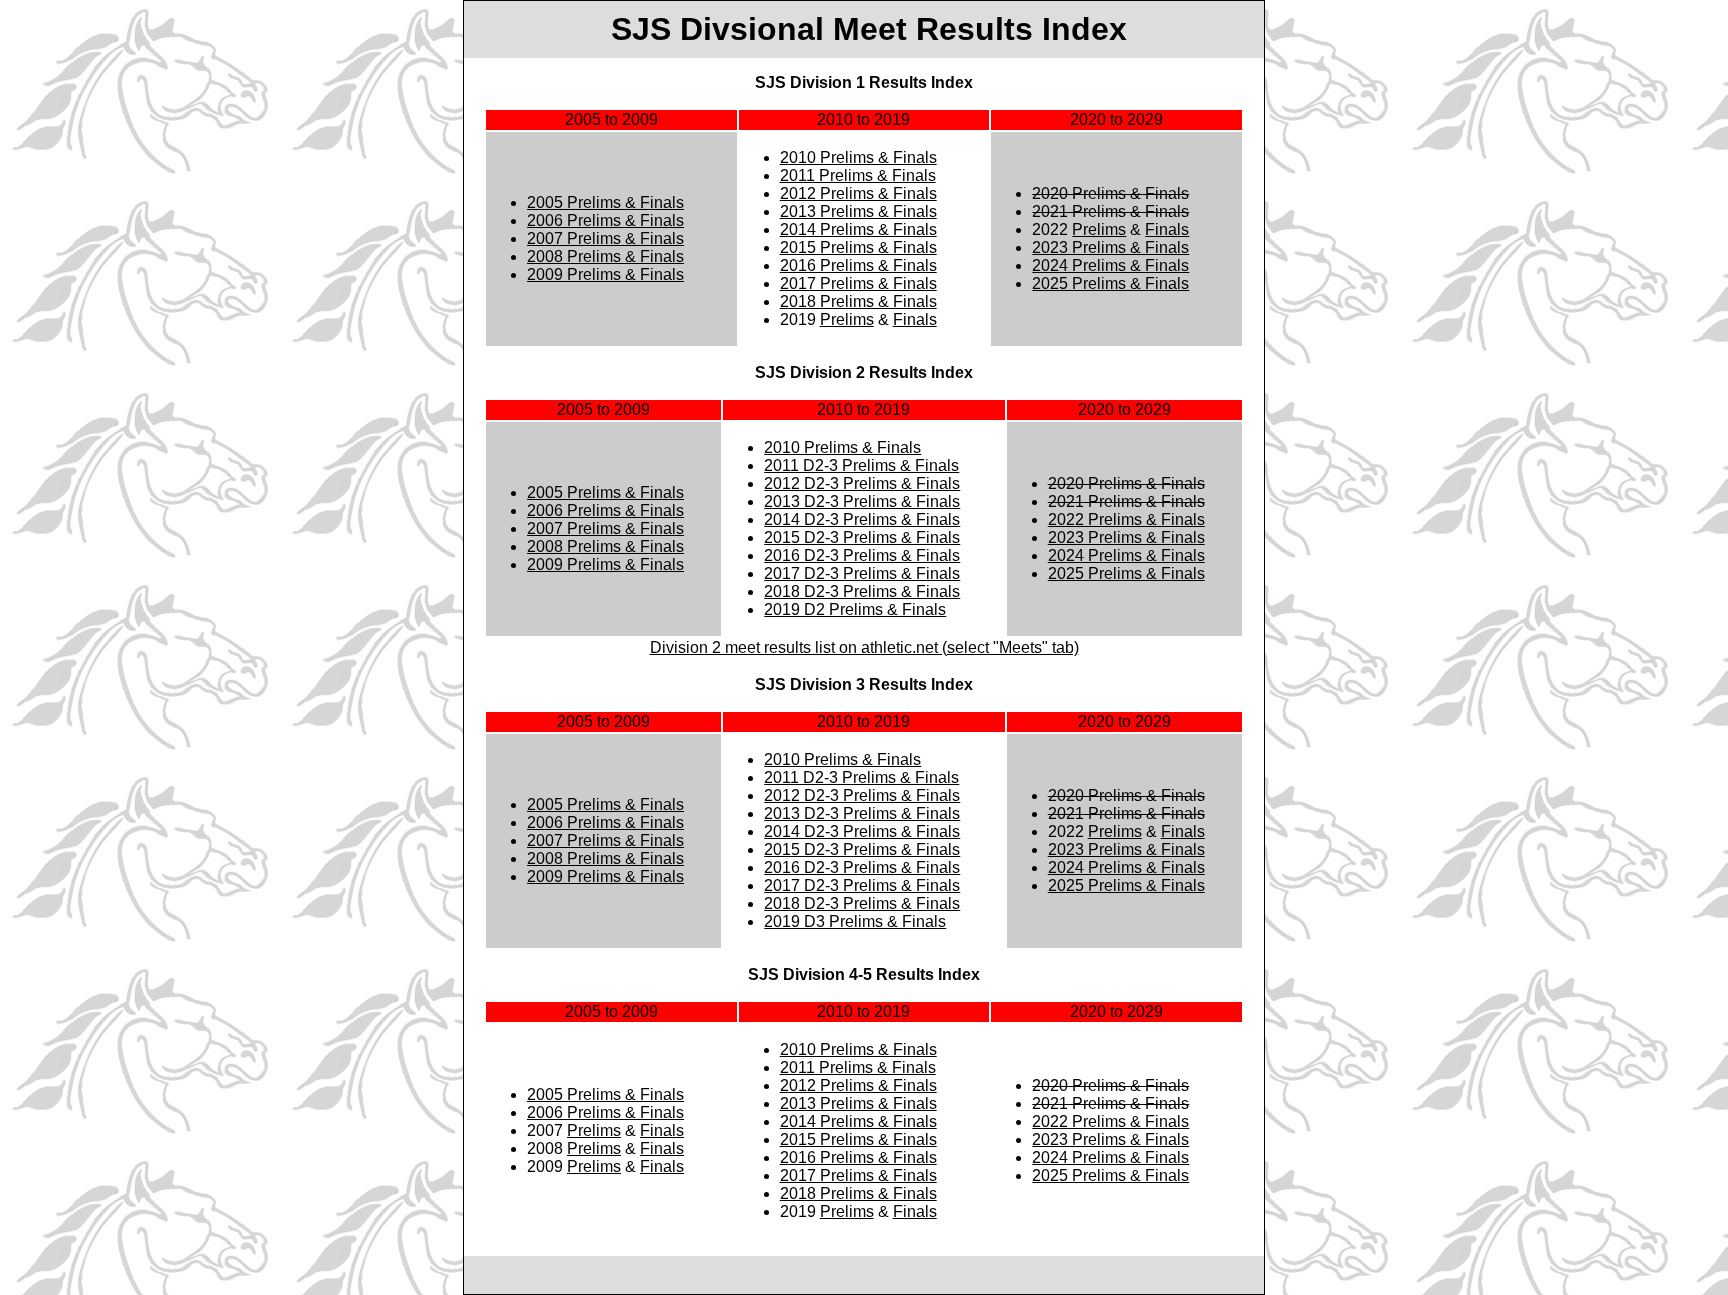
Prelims (847, 319)
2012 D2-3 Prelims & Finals (862, 483)
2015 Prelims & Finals (858, 247)
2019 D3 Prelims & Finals (855, 921)
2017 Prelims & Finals (858, 283)
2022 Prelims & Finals (1126, 519)
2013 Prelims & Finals (858, 211)
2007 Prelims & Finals (605, 238)
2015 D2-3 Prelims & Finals (862, 537)
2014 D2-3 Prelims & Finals (862, 519)
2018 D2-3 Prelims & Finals (862, 591)
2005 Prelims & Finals (605, 202)
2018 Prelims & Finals (858, 301)
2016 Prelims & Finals (858, 265)
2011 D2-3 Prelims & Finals (861, 465)
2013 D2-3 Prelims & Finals (862, 501)
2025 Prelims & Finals (1110, 283)
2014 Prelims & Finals (858, 229)
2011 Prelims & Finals (858, 175)
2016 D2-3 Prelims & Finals (862, 555)
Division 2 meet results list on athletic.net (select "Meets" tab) (864, 647)
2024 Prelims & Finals (1110, 265)
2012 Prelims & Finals (858, 193)
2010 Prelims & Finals (858, 157)
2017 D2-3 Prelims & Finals (862, 573)
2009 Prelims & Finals (605, 274)
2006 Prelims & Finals (605, 220)
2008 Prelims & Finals (605, 256)
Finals (915, 319)
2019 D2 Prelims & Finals (855, 609)
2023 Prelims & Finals (1110, 247)
